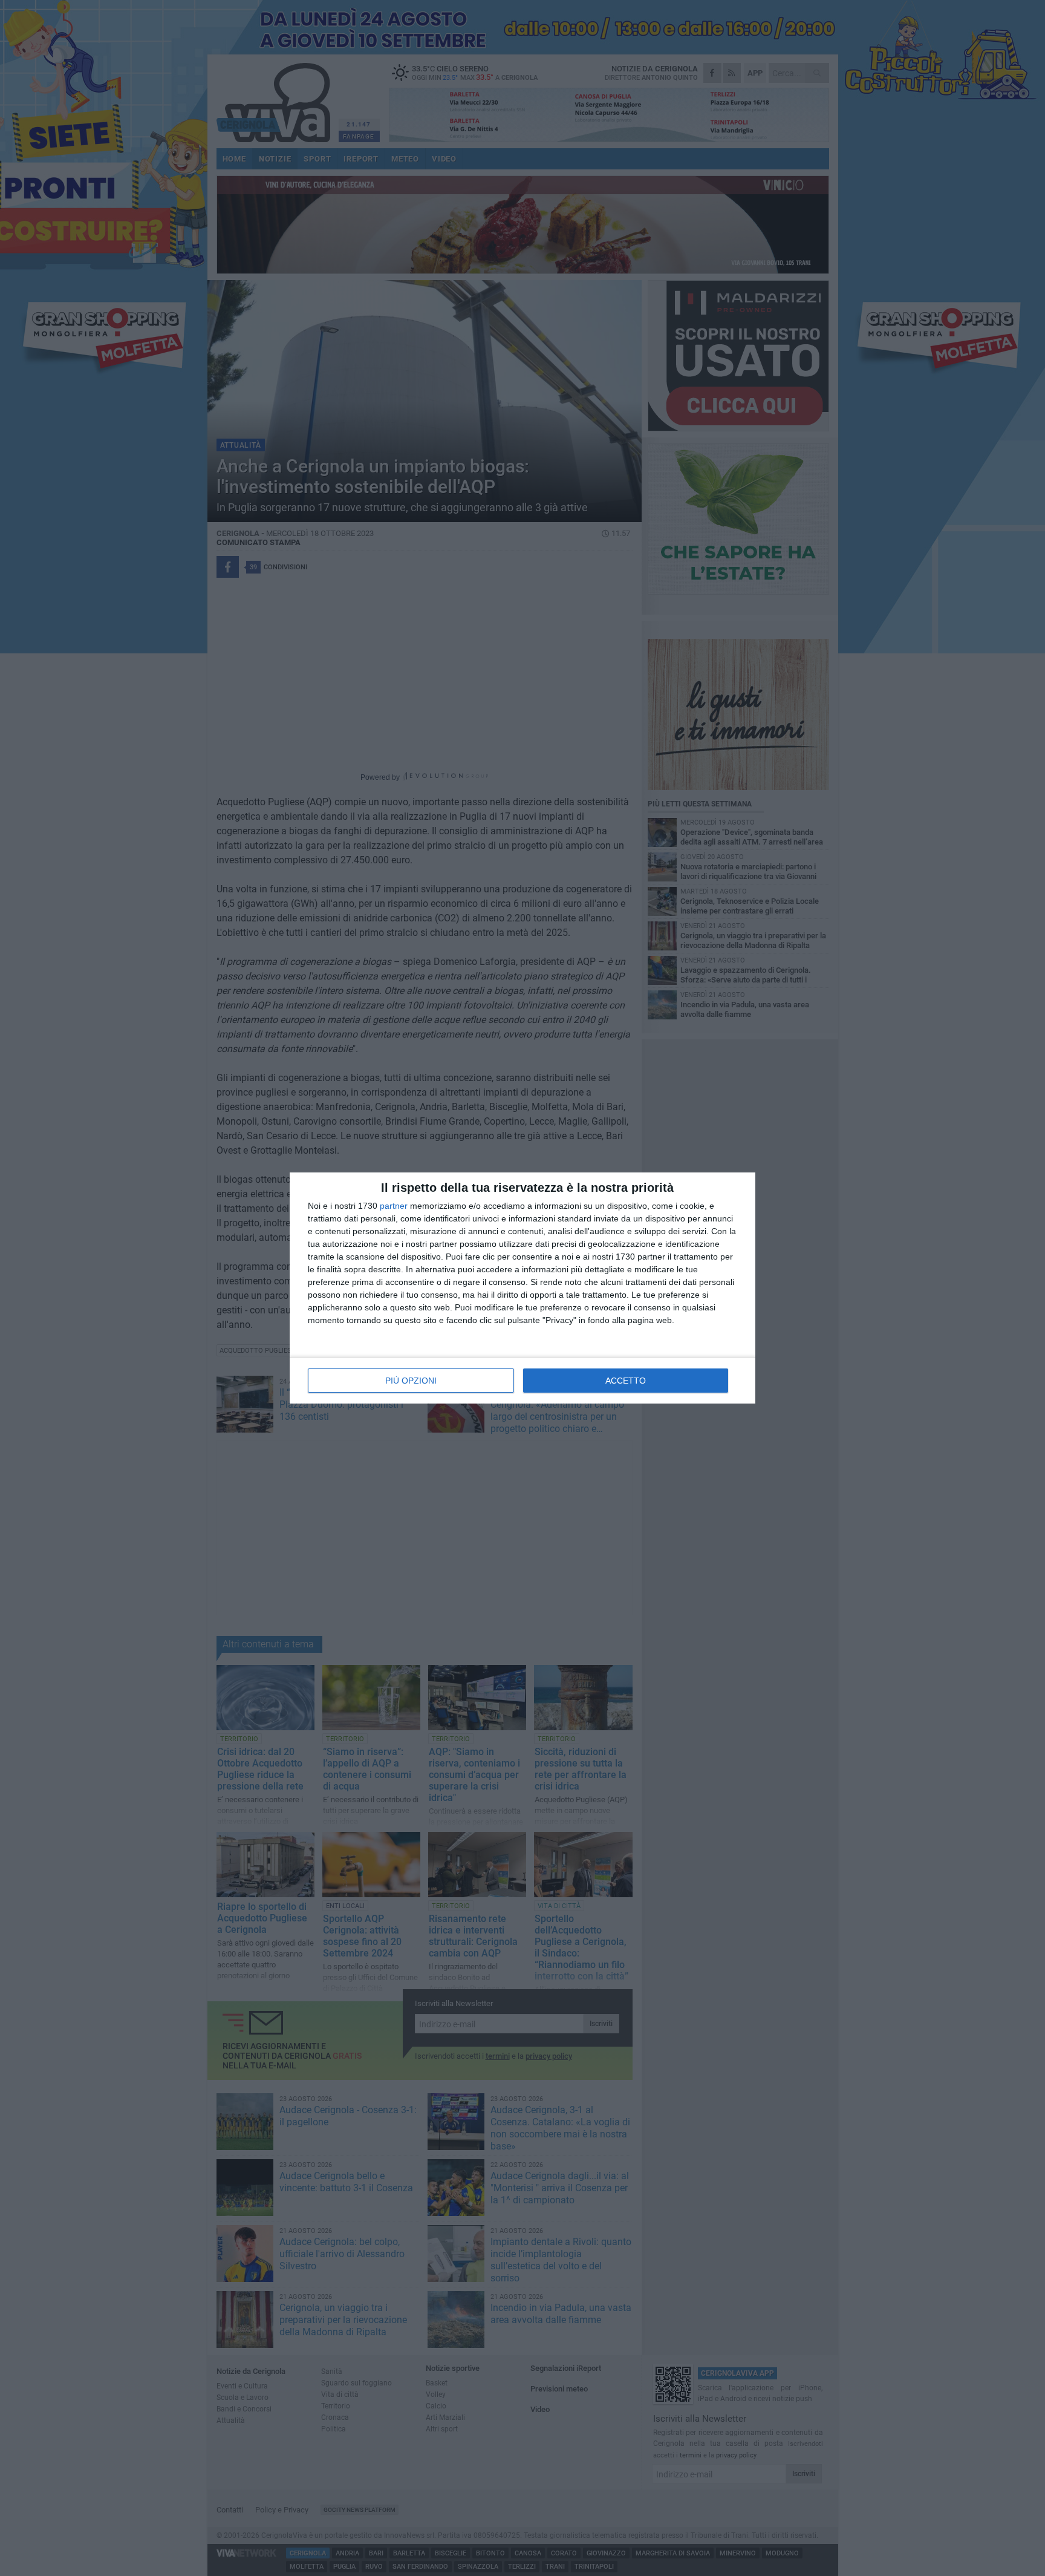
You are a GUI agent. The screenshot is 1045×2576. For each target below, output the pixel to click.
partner (394, 1206)
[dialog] (522, 1288)
